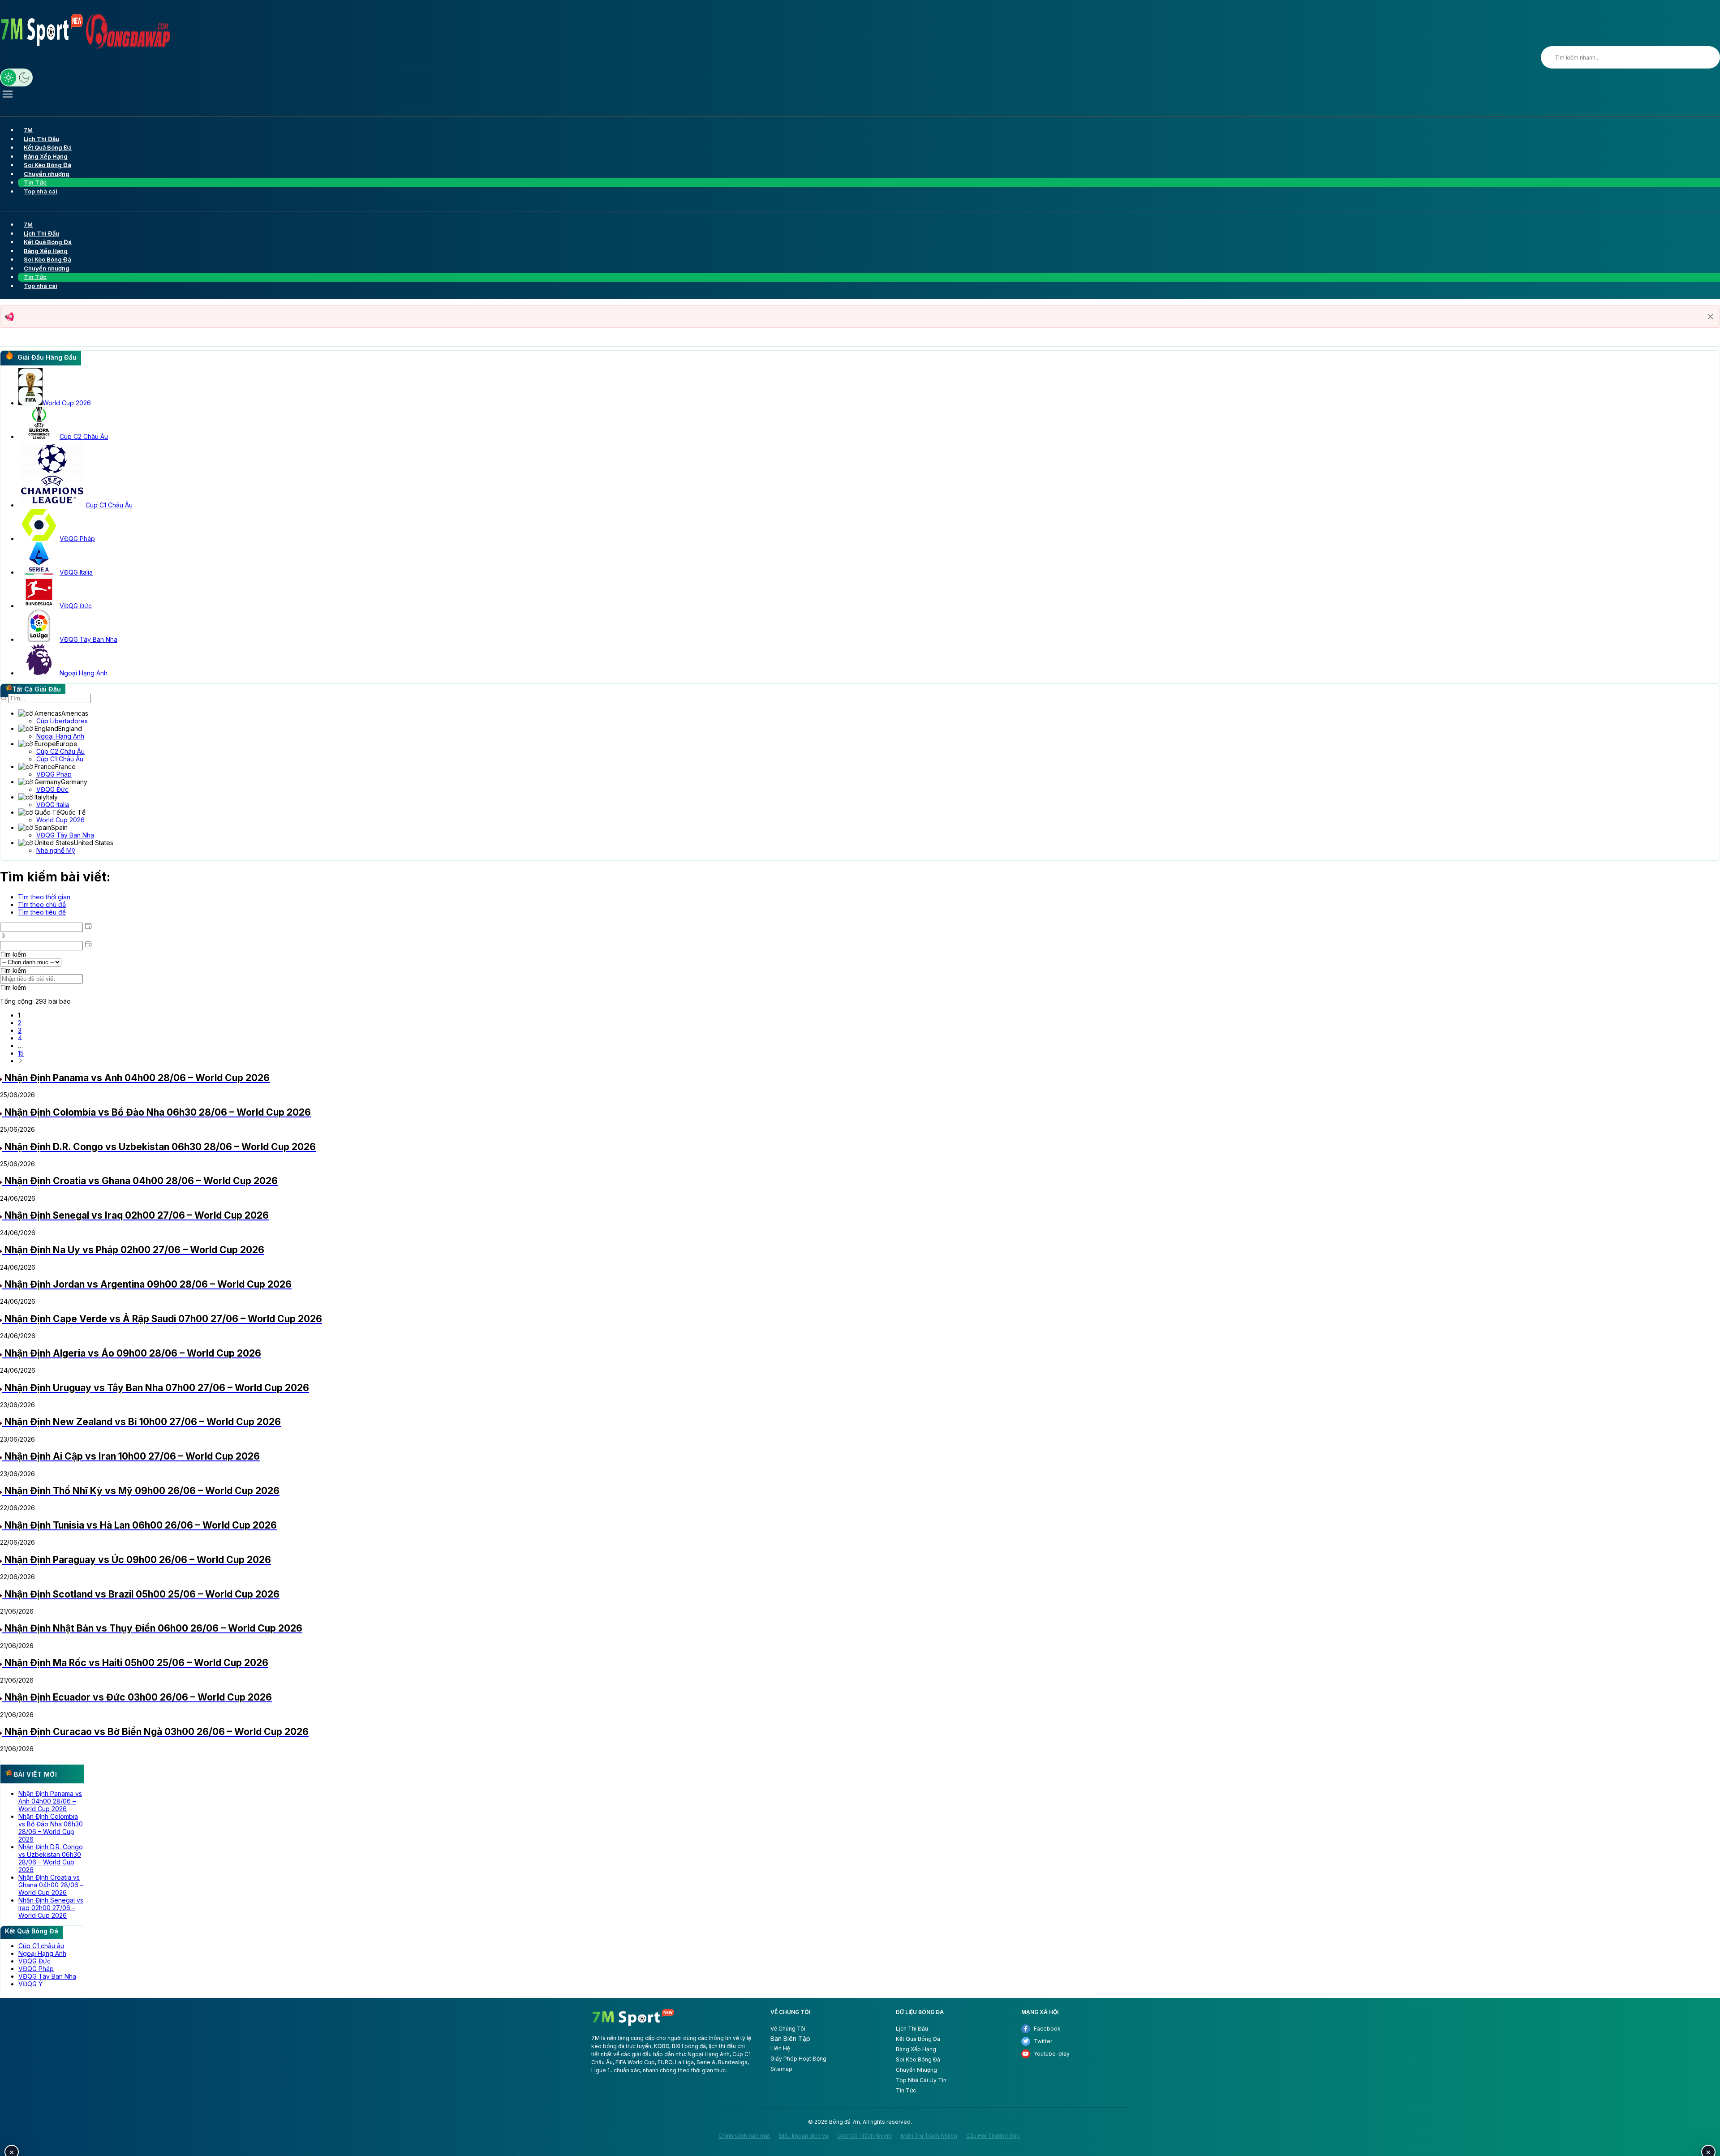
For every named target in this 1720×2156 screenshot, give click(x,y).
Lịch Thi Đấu (912, 2029)
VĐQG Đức (52, 789)
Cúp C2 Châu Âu (60, 751)
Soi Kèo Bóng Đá (918, 2059)
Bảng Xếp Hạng (916, 2049)
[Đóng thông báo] (1711, 317)
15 (21, 1053)
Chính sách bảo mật (744, 2136)
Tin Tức (906, 2090)
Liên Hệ (780, 2048)
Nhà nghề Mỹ (56, 850)
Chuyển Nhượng (916, 2070)
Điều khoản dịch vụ (804, 2136)
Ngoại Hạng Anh (60, 736)
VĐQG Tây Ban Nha (65, 835)
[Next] (21, 1061)
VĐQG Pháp (54, 774)
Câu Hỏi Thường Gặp (993, 2136)
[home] (633, 2025)
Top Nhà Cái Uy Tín (921, 2080)
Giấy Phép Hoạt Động (798, 2059)
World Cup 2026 (60, 820)
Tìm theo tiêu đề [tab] (42, 912)
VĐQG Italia (53, 805)
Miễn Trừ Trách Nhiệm (929, 2136)
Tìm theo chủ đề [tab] (42, 904)
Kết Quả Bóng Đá (918, 2039)
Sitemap (781, 2069)
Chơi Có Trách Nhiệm (864, 2136)
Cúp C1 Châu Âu (60, 759)
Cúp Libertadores (62, 721)
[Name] (1551, 57)
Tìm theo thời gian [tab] (44, 897)
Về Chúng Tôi (788, 2029)
